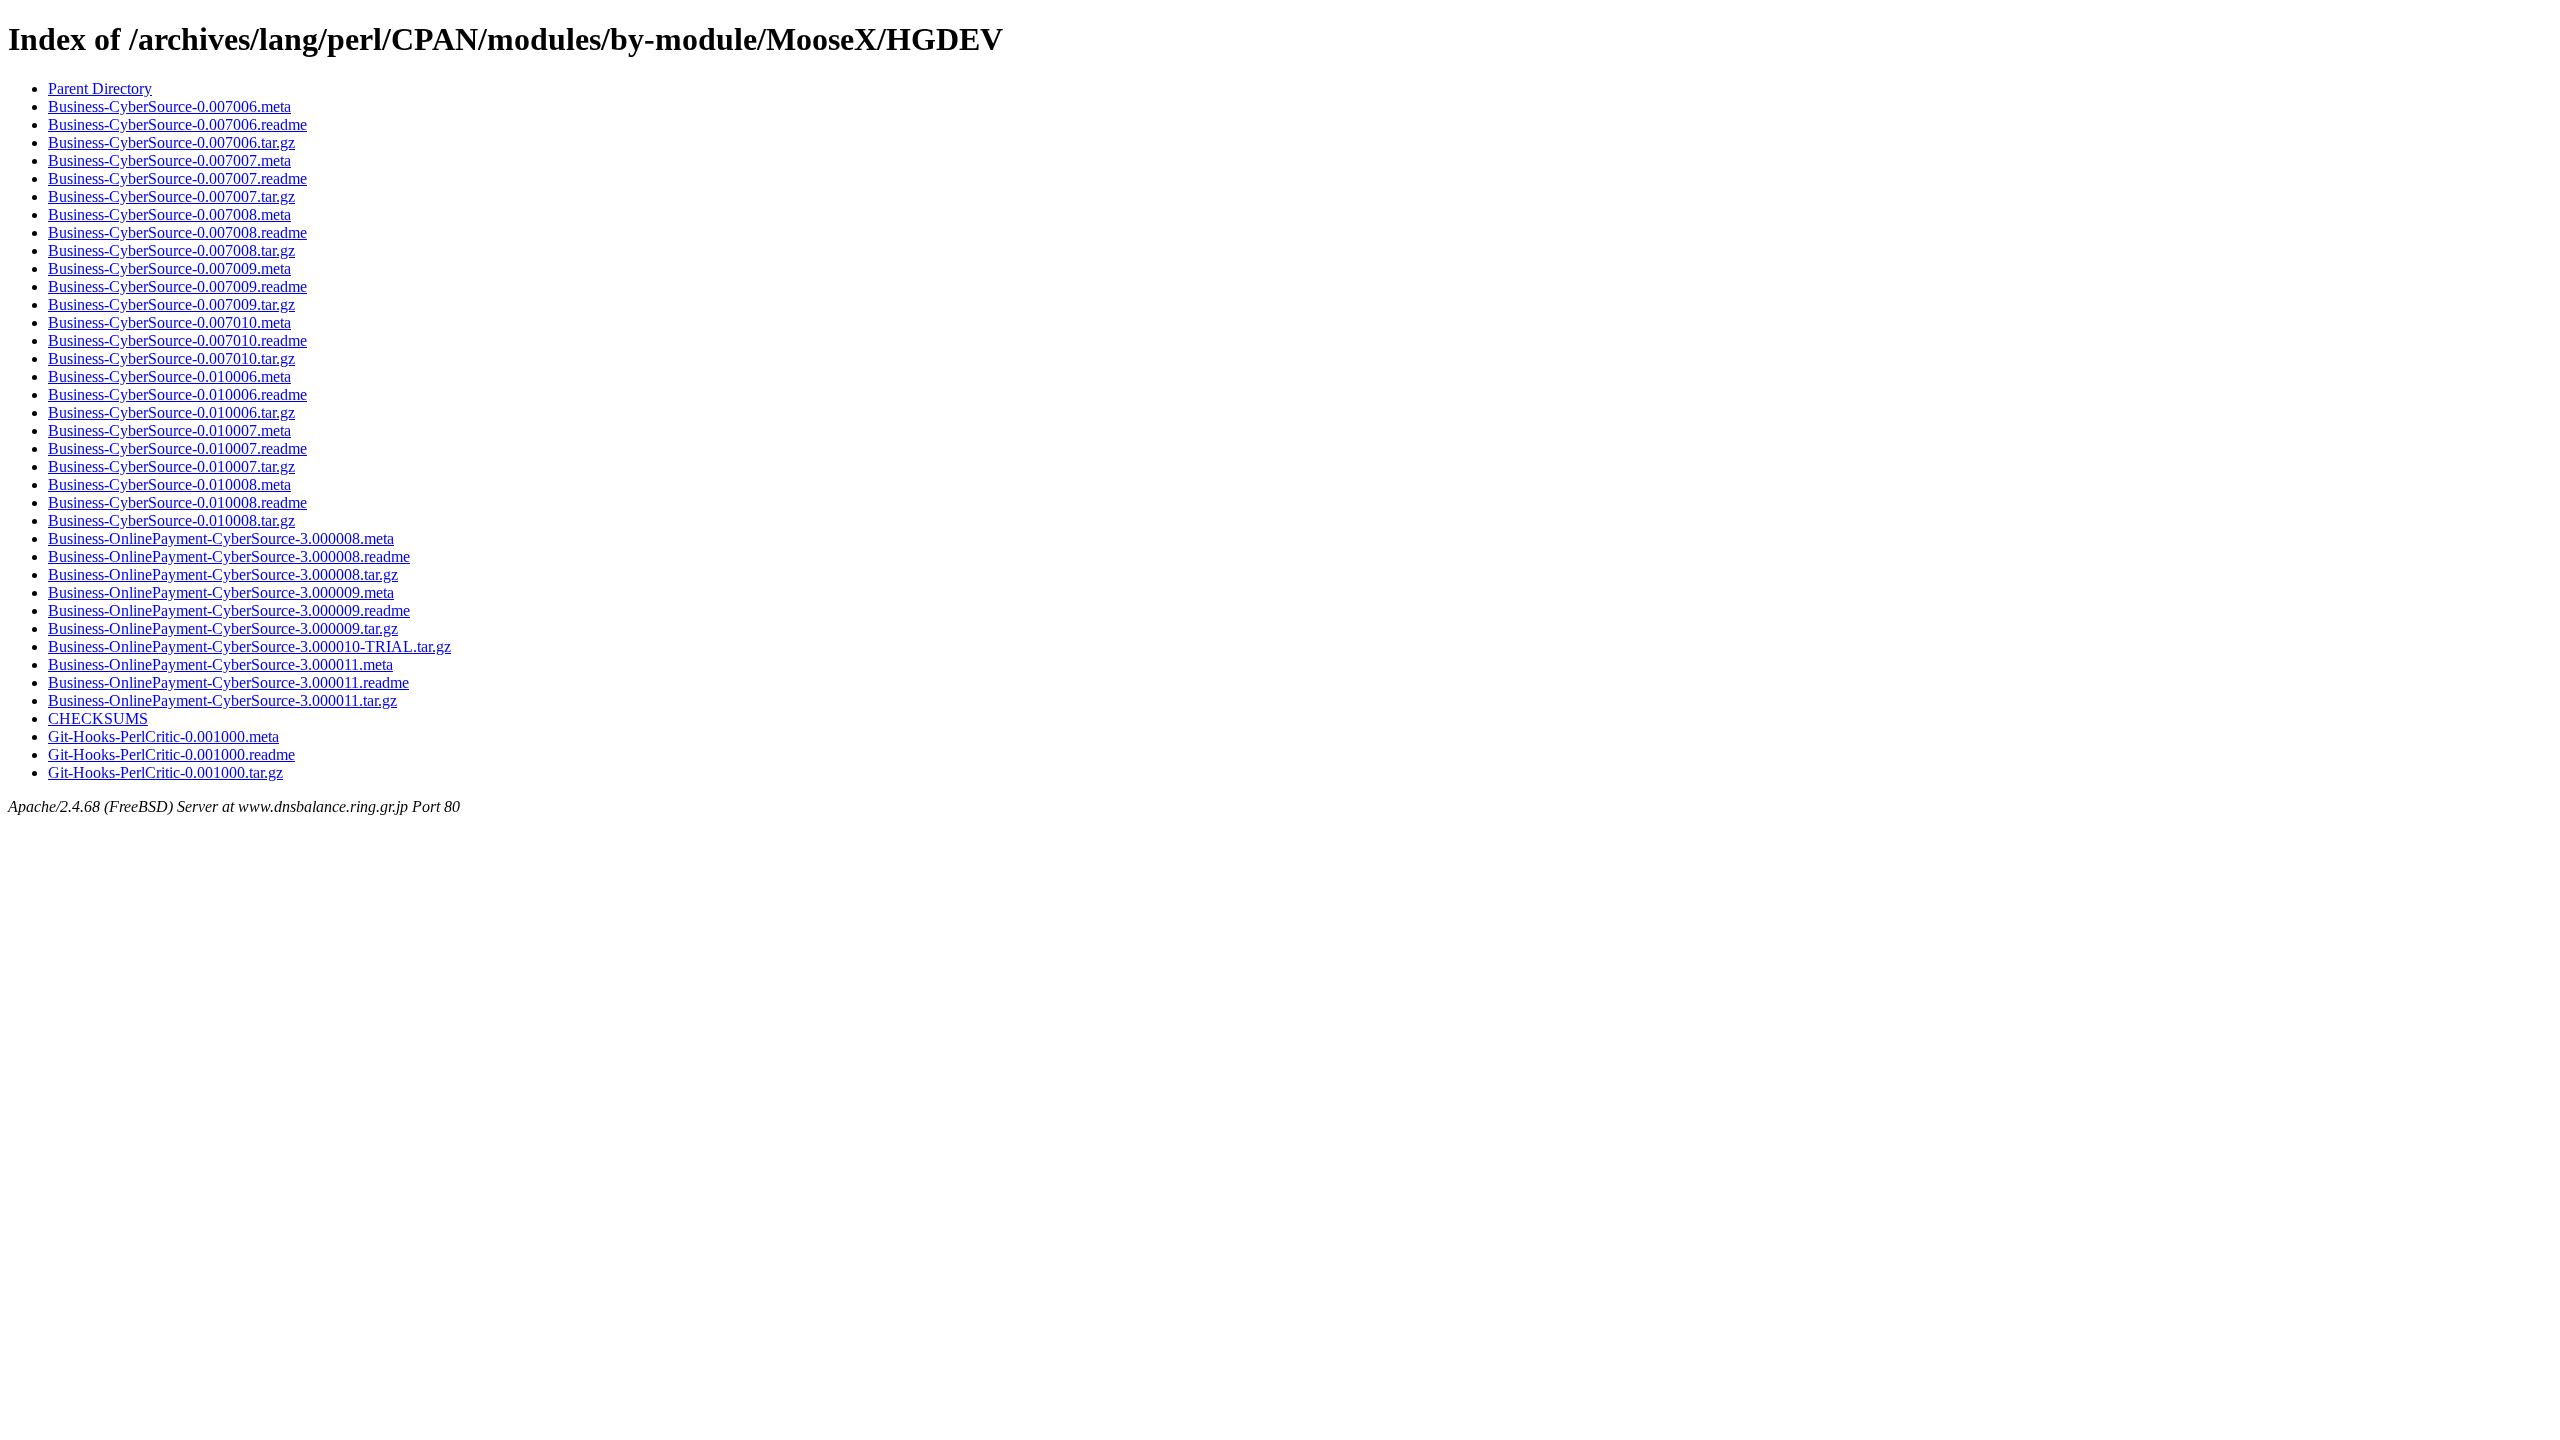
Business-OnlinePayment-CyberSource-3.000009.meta (221, 592)
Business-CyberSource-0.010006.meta (169, 376)
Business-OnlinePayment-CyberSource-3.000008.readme (229, 556)
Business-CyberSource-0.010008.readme (177, 502)
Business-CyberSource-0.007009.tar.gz (171, 304)
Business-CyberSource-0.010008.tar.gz (171, 520)
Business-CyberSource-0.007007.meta (169, 160)
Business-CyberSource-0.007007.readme (177, 178)
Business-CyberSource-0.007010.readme (177, 340)
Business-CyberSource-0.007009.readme (177, 286)
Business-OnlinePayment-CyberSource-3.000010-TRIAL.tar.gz (249, 646)
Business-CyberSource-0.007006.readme (177, 124)
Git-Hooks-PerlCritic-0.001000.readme (171, 754)
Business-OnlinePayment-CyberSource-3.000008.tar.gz (223, 574)
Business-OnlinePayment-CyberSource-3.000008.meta (221, 538)
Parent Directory (100, 88)
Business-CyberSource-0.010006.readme (177, 394)
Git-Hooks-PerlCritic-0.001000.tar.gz (165, 772)
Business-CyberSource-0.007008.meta (169, 214)
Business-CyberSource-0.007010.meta (169, 322)
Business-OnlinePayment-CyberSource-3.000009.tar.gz (223, 628)
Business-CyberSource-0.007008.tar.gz (171, 250)
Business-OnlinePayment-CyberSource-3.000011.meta (220, 664)
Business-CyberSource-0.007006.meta (169, 106)
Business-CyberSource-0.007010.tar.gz (171, 358)
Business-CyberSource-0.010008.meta (169, 484)
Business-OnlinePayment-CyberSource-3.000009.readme (229, 610)
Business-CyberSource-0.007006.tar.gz (171, 142)
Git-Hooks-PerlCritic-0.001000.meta (163, 736)
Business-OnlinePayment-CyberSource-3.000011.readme (228, 682)
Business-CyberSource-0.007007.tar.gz (171, 196)
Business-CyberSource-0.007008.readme (177, 232)
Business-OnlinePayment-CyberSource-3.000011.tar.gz (222, 700)
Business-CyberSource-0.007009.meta (169, 268)
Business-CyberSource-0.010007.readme (177, 448)
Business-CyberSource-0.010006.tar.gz (171, 412)
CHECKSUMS (98, 718)
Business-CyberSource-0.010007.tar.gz (171, 466)
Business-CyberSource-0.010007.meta (169, 430)
